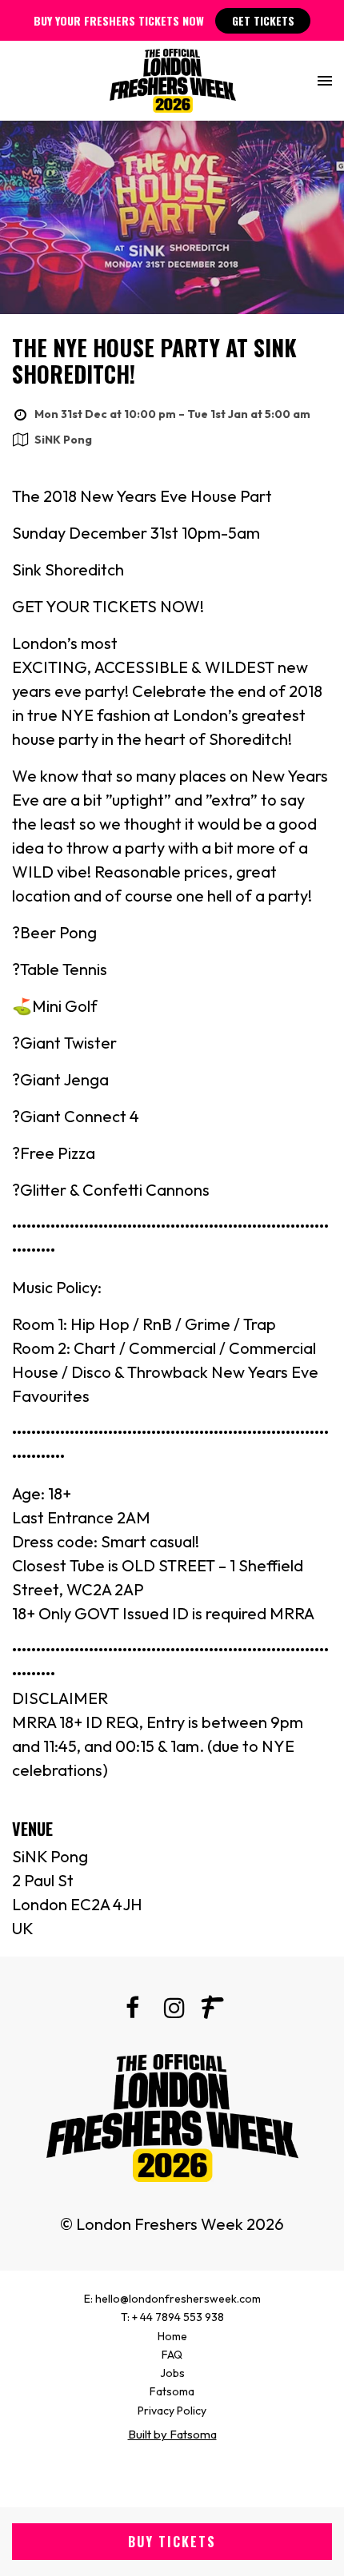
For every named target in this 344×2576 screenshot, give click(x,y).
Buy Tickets (172, 2542)
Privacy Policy (172, 2411)
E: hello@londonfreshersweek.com (172, 2299)
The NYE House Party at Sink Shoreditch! (154, 361)
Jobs (172, 2373)
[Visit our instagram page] (172, 2011)
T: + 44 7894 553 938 (172, 2317)
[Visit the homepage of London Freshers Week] (173, 81)
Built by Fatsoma (172, 2434)
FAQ (172, 2355)
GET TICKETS (263, 20)
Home (172, 2336)
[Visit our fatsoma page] (212, 2011)
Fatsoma (172, 2391)
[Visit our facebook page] (132, 2011)
